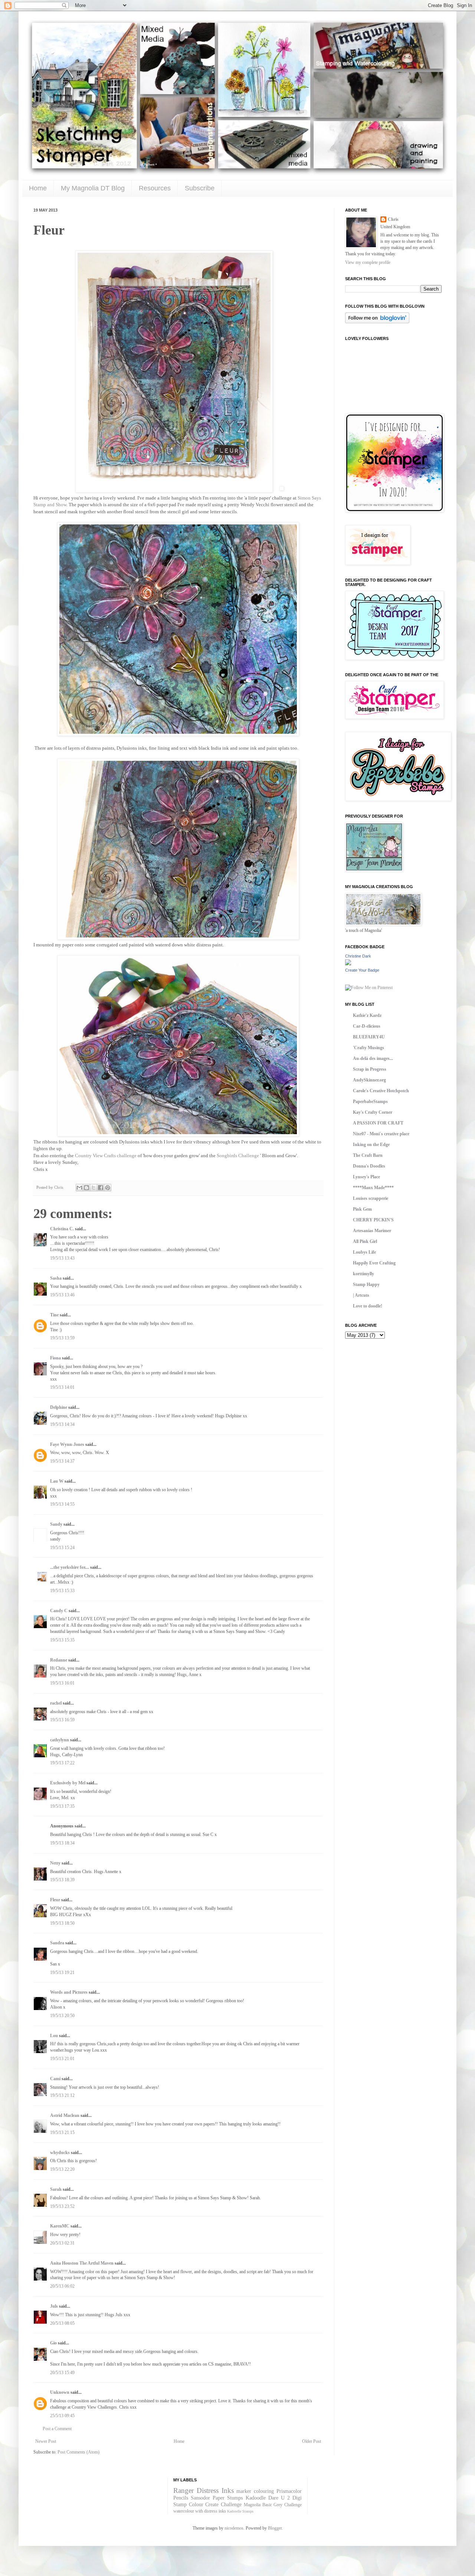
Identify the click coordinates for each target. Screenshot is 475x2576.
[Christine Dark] (348, 964)
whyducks (60, 2153)
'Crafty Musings (368, 1048)
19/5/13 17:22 (62, 1763)
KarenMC (60, 2226)
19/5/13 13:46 (62, 1295)
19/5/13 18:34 (62, 1843)
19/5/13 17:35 (62, 1806)
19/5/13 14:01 (62, 1387)
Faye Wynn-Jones (67, 1444)
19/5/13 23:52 (62, 2206)
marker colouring (255, 2491)
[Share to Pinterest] (108, 1188)
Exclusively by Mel (68, 1783)
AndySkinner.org (369, 1080)
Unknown (60, 2392)
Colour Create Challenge (215, 2504)
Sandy (56, 1524)
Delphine (59, 1407)
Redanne (59, 1660)
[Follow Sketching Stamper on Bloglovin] (377, 322)
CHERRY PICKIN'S (373, 1220)
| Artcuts (361, 1295)
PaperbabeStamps (370, 1102)
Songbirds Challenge (238, 1156)
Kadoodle (256, 2498)
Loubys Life (364, 1252)
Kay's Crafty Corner (373, 1112)
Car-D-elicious (367, 1026)
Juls (54, 2306)
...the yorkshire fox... (70, 1567)
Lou (54, 2036)
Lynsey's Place (366, 1177)
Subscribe (200, 188)
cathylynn (60, 1740)
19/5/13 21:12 (62, 2095)
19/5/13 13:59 (62, 1338)
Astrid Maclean (65, 2115)
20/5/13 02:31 (62, 2243)
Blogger (275, 2528)
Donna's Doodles (369, 1166)
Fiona (55, 1358)
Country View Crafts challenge (106, 1156)
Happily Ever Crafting (374, 1263)
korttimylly (363, 1274)
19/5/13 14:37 (62, 1461)
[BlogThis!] (86, 1188)
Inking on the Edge (371, 1145)
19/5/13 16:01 (62, 1683)
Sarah (56, 2189)
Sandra (57, 1943)
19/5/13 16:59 (62, 1720)
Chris (393, 219)
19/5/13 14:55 (62, 1504)
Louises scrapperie (371, 1198)
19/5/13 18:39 (62, 1880)
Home (38, 188)
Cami (55, 2079)
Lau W (57, 1481)
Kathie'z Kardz (367, 1015)
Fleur (55, 1900)
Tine (54, 1315)
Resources (155, 188)
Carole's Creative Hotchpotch (381, 1091)
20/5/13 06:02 (62, 2286)
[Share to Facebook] (101, 1188)
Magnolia (252, 2505)
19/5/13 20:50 (62, 2016)
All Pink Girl (365, 1241)
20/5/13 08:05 (62, 2323)
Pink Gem (362, 1209)
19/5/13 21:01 (62, 2059)
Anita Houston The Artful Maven (82, 2263)
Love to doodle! (368, 1306)
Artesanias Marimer (372, 1231)
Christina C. (62, 1229)
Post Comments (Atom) (78, 2452)
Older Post (312, 2441)
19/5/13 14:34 (62, 1424)
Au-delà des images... (373, 1058)
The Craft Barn (368, 1155)
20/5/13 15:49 (62, 2373)
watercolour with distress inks (200, 2511)
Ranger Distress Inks (204, 2490)
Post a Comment (57, 2429)
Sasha (56, 1278)
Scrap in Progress (370, 1069)
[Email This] (79, 1188)
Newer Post (46, 2441)
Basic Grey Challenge (282, 2505)
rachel (56, 1703)
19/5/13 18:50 (62, 1923)
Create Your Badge (362, 970)
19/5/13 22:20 (62, 2169)
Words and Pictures (69, 1992)
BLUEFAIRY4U (369, 1037)
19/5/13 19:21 (62, 1973)
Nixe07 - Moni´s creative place (381, 1134)
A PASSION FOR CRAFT (378, 1123)
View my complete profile (368, 262)
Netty (55, 1863)
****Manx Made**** (373, 1188)
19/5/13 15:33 (62, 1591)
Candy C (59, 1611)
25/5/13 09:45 (62, 2416)
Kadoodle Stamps (240, 2511)
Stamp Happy (366, 1284)
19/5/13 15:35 (62, 1640)
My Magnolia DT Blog (93, 188)
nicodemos (234, 2528)
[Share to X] (94, 1188)
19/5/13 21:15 (62, 2133)
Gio (53, 2343)
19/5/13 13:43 (62, 1258)
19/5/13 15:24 (62, 1548)
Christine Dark (358, 956)
